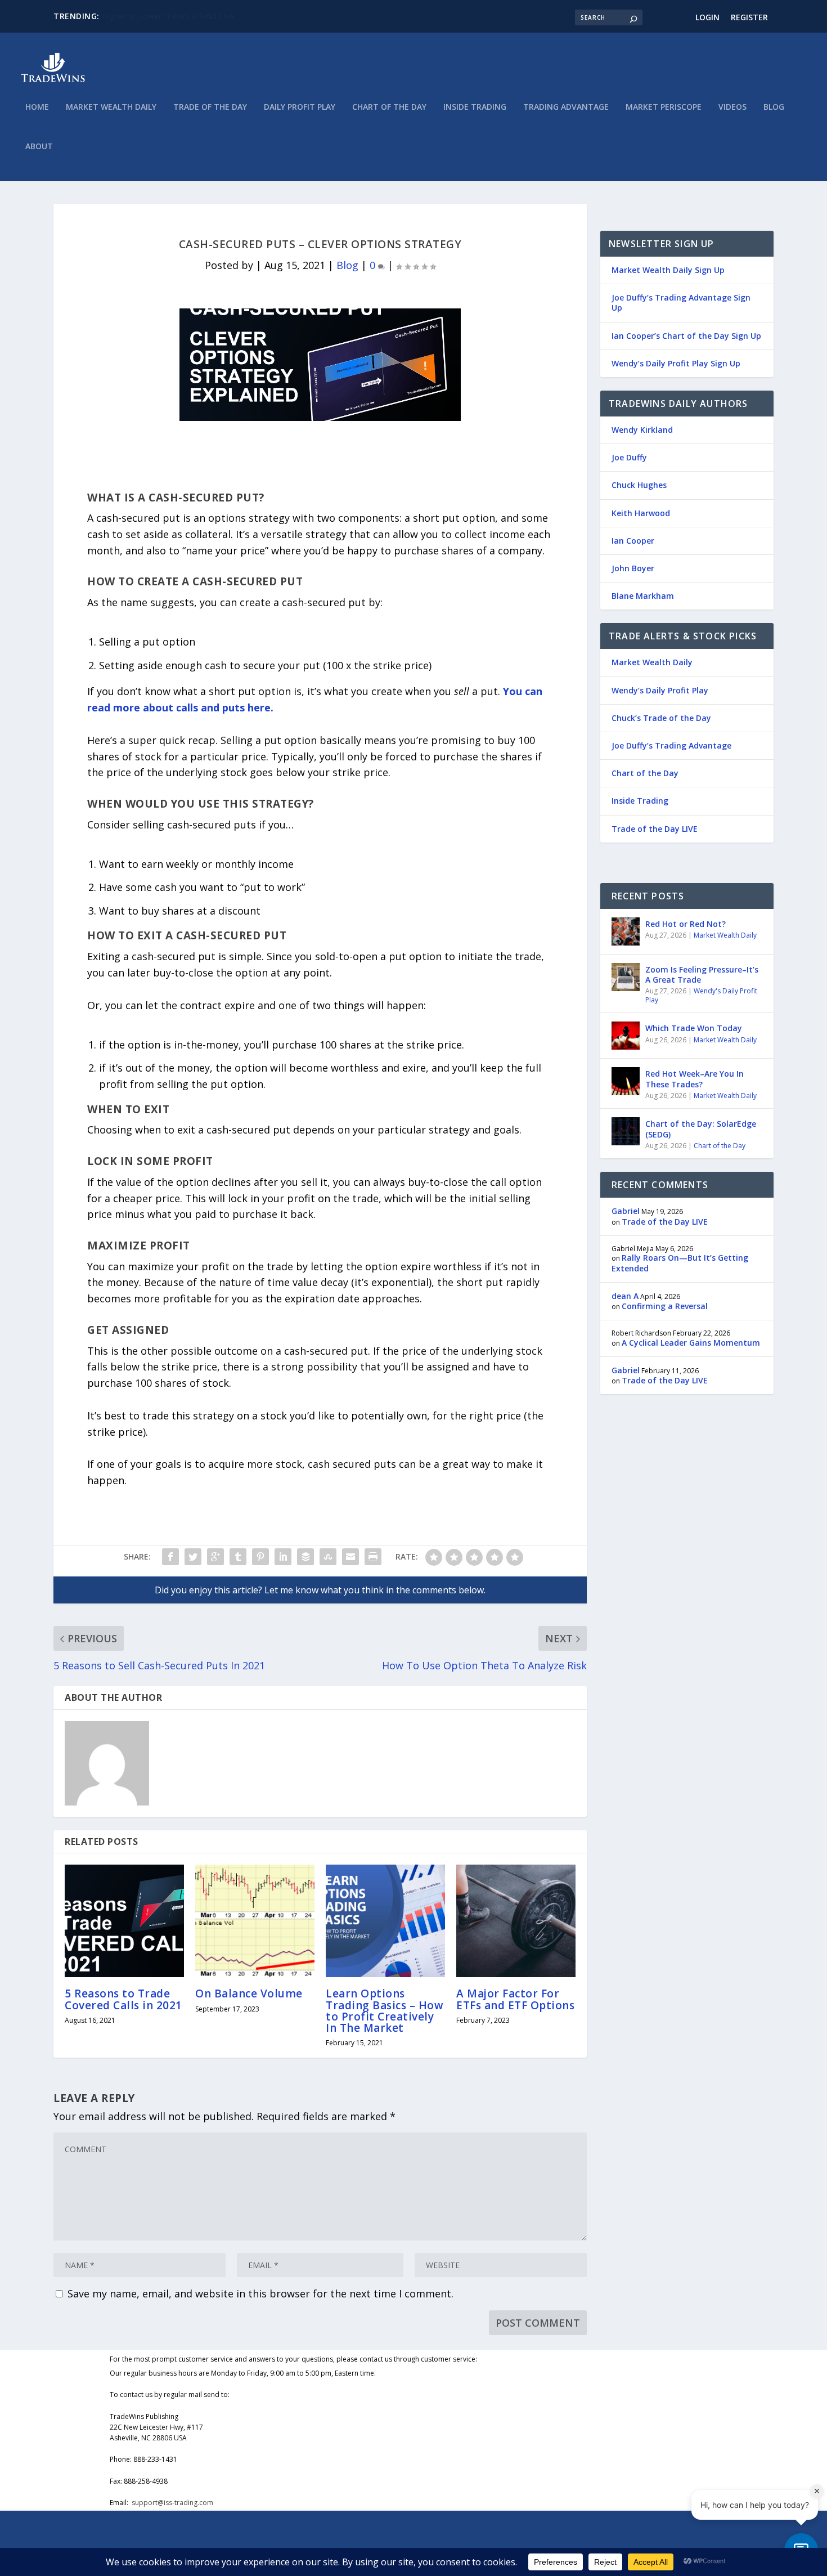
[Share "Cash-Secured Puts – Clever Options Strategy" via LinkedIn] (283, 1557)
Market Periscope (664, 107)
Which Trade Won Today (694, 1028)
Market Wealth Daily (111, 107)
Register (749, 17)
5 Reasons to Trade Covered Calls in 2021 (123, 1999)
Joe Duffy (629, 457)
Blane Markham (643, 596)
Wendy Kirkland (642, 430)
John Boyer (633, 568)
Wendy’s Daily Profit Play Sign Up (676, 363)
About (39, 147)
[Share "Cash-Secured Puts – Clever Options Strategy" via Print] (373, 1557)
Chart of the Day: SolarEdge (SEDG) (701, 1129)
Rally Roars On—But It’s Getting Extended (680, 1263)
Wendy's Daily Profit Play (701, 995)
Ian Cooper (633, 541)
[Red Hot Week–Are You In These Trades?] (626, 1081)
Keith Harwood (641, 513)
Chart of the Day (389, 107)
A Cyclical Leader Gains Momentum (691, 1343)
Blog (774, 107)
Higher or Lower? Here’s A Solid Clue (168, 16)
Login (707, 17)
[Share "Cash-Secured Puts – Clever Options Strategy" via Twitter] (193, 1557)
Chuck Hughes (639, 485)
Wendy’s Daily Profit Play (660, 690)
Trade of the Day (210, 107)
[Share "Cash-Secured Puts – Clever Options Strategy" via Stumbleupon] (328, 1557)
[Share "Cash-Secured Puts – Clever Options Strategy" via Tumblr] (238, 1557)
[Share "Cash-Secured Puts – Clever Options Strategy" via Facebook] (170, 1557)
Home (37, 107)
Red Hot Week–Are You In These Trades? (695, 1079)
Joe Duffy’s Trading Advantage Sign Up (681, 303)
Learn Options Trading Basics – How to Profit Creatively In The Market (385, 2011)
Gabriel (626, 1211)
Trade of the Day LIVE (655, 829)
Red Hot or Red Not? (686, 924)
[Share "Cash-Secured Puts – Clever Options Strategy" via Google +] (215, 1557)
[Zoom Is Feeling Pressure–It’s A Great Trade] (626, 977)
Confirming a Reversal (665, 1306)
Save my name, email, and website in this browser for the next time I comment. (260, 2293)
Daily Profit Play (300, 107)
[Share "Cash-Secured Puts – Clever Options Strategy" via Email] (350, 1557)
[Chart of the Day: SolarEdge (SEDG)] (626, 1131)
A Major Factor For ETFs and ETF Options (515, 1999)
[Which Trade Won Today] (626, 1036)
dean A (625, 1296)
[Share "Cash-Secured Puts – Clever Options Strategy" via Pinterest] (260, 1557)
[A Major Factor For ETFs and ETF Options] (516, 1921)
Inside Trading (475, 107)
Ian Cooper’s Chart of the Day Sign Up (686, 336)
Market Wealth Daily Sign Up (668, 270)
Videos (732, 107)
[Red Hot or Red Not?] (626, 931)
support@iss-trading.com (172, 2503)
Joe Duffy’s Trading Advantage (671, 745)
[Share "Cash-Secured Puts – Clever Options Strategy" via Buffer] (305, 1557)
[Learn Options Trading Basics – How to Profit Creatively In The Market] (385, 1921)
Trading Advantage (566, 107)
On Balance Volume (249, 1993)
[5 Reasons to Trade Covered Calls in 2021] (124, 1921)
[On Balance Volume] (255, 1921)
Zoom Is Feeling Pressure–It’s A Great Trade (702, 975)
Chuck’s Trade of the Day (661, 718)
